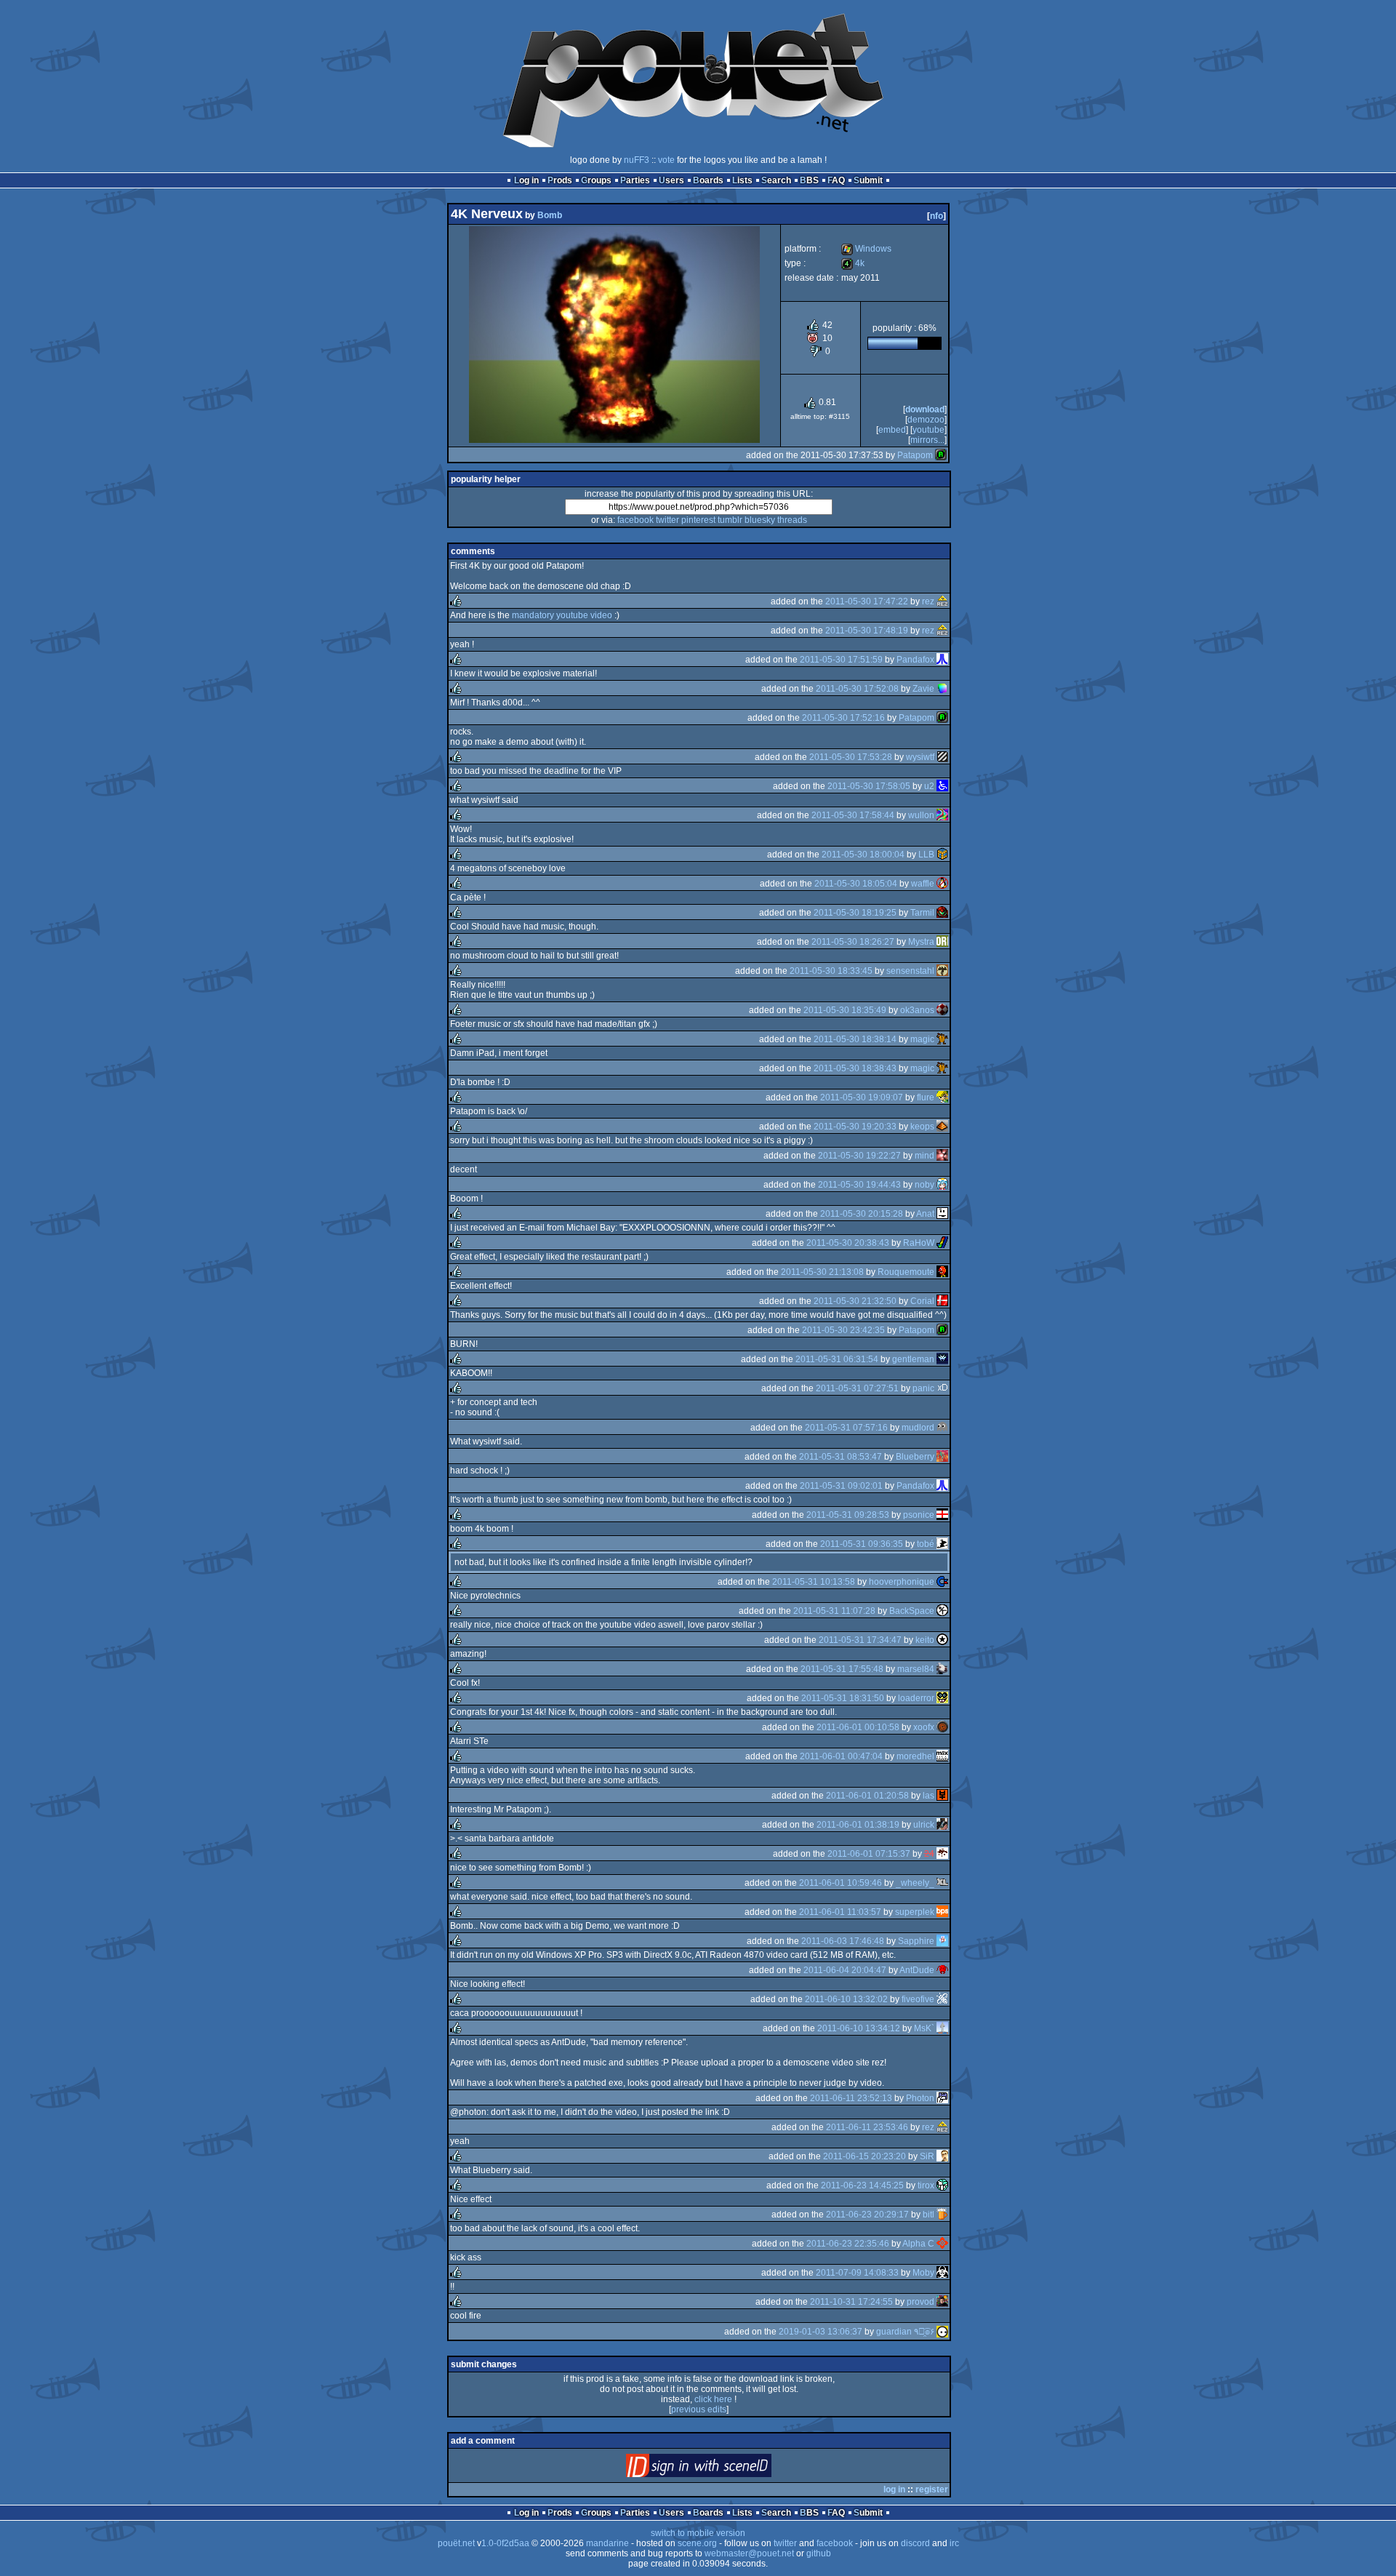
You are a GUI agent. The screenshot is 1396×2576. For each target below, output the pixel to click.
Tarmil (922, 913)
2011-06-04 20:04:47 (845, 1970)
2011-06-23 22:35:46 (848, 2244)
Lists (742, 180)
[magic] (942, 1039)
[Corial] (942, 1301)
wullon (921, 815)
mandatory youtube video (562, 615)
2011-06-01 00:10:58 (858, 1727)
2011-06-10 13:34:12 (859, 2028)
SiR (927, 2156)
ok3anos (917, 1010)
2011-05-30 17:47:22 (867, 601)
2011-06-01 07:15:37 (869, 1854)
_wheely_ (915, 1883)
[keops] (942, 1127)
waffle (923, 884)
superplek (915, 1912)
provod (920, 2302)
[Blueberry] (942, 1457)
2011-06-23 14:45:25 (862, 2185)
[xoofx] (942, 1727)
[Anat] (942, 1214)
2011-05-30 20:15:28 (862, 1214)
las (928, 1796)
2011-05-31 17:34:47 (860, 1640)
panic (923, 1388)
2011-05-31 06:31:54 (837, 1359)
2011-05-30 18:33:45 (831, 971)
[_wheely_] (942, 1883)
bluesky (760, 520)
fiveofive (918, 1999)
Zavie (923, 689)
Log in (526, 180)
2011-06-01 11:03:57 (840, 1912)
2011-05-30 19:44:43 (859, 1185)
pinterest (698, 520)
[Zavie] (942, 689)
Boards (708, 180)
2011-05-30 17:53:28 (851, 757)
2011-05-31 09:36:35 (862, 1544)
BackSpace (912, 1611)
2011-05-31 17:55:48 (842, 1669)
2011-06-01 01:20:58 (867, 1796)
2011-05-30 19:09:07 (862, 1097)
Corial (922, 1301)
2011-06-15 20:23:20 (865, 2156)
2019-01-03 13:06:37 (821, 2332)
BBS (809, 180)
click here (713, 2399)
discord (915, 2543)
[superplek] (942, 1912)
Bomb (550, 215)
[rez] (942, 601)
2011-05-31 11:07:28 (834, 1611)
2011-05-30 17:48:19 (867, 631)
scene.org (697, 2543)
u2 (929, 786)
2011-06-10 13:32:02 (846, 1999)
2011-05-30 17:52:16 (843, 718)
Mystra (921, 942)
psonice (919, 1515)
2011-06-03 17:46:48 (843, 1941)
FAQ (836, 180)
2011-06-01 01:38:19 (858, 1825)
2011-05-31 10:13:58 (814, 1582)
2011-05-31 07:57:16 (846, 1428)
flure (926, 1097)
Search (776, 180)
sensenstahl (910, 971)
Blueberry (915, 1457)
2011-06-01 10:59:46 (841, 1883)
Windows (866, 249)
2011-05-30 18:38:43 (855, 1068)
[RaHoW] (942, 1243)
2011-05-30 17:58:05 (869, 786)
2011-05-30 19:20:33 (855, 1127)
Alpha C (918, 2244)
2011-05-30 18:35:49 (845, 1010)
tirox (926, 2185)
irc (954, 2543)
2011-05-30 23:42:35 (843, 1330)
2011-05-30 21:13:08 (822, 1272)
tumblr (730, 520)
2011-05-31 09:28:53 (848, 1515)
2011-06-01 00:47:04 (841, 1756)
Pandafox (915, 660)
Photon (920, 2098)
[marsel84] (942, 1669)
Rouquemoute (906, 1272)
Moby (923, 2273)
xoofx (924, 1727)
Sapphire (916, 1941)
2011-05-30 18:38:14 (855, 1039)
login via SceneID (723, 2469)
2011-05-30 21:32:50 (855, 1301)
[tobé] (942, 1544)
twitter (667, 520)
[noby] (942, 1185)
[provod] (942, 2302)
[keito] (942, 1640)
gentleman (913, 1359)
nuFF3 (637, 160)
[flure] (942, 1097)
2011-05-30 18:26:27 (853, 942)
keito (925, 1640)
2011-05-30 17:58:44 (853, 815)
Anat (925, 1214)
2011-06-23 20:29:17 (867, 2215)
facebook (635, 520)
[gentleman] (942, 1359)
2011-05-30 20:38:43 (848, 1243)
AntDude (917, 1970)
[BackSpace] (942, 1611)
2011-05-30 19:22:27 (859, 1156)
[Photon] (942, 2098)
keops (922, 1127)
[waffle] (942, 884)
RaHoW (919, 1243)
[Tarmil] (942, 913)
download (925, 409)
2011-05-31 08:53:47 (841, 1457)
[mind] (942, 1156)
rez (928, 601)
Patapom (915, 455)
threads (792, 520)
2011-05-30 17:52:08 (857, 689)
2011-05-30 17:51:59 (841, 660)
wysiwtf (920, 757)
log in (894, 2489)
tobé (926, 1544)
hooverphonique (902, 1582)
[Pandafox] (942, 660)
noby (924, 1185)
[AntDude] (942, 1970)
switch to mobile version (698, 2533)
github (819, 2553)
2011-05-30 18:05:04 (856, 884)
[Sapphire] (942, 1941)
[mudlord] (942, 1428)
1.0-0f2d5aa (505, 2543)
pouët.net (456, 2543)
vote (666, 160)
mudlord (918, 1428)
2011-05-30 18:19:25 (855, 913)
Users (671, 180)
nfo (936, 216)
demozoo (926, 420)
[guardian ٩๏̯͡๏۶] (942, 2332)
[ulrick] (942, 1825)
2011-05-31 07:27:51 (857, 1388)
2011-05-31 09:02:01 (841, 1486)
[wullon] (942, 815)
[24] (942, 1854)
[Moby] (942, 2273)
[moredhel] (942, 1756)
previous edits (699, 2409)
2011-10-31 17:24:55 (851, 2302)
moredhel (915, 1756)
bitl (928, 2215)
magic (922, 1039)
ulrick (924, 1825)
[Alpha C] (942, 2244)
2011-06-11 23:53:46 (867, 2127)
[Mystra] (942, 942)
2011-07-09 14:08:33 (857, 2273)
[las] (942, 1796)
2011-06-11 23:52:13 (851, 2098)
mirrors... (927, 440)
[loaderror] (942, 1698)
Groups (596, 180)
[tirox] (942, 2185)
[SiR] (942, 2156)
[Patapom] (941, 455)
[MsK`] (942, 2028)
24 (929, 1854)
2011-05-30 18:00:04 (863, 855)
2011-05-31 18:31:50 (843, 1698)
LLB (926, 855)
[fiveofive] (942, 1999)
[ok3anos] (942, 1010)
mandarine (607, 2543)
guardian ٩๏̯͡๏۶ (905, 2332)
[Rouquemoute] (942, 1272)
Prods (560, 180)
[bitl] (942, 2215)
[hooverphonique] (942, 1582)
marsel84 (916, 1669)
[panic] (942, 1388)
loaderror (916, 1698)
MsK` (924, 2028)
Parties (635, 180)
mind (924, 1156)
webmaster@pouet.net (749, 2553)
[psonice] (942, 1515)
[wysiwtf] (942, 757)
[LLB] (942, 855)
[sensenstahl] (942, 971)
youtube (928, 430)
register (932, 2489)
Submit (868, 180)
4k (853, 263)
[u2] (942, 786)
